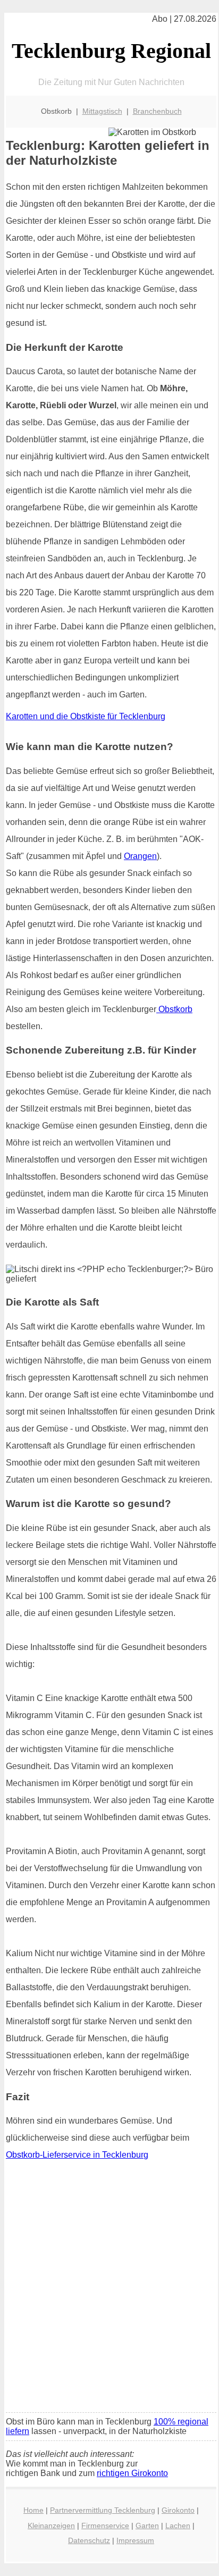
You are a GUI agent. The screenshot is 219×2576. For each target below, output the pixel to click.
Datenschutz (89, 2540)
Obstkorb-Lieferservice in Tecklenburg (77, 2155)
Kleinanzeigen (51, 2526)
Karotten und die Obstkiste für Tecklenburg (86, 716)
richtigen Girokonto (132, 2473)
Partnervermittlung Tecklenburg (103, 2510)
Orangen (140, 856)
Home (33, 2510)
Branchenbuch (157, 111)
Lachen (178, 2526)
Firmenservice (105, 2526)
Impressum (135, 2540)
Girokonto (178, 2510)
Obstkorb (174, 1009)
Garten (147, 2526)
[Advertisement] (109, 2290)
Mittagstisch (102, 111)
